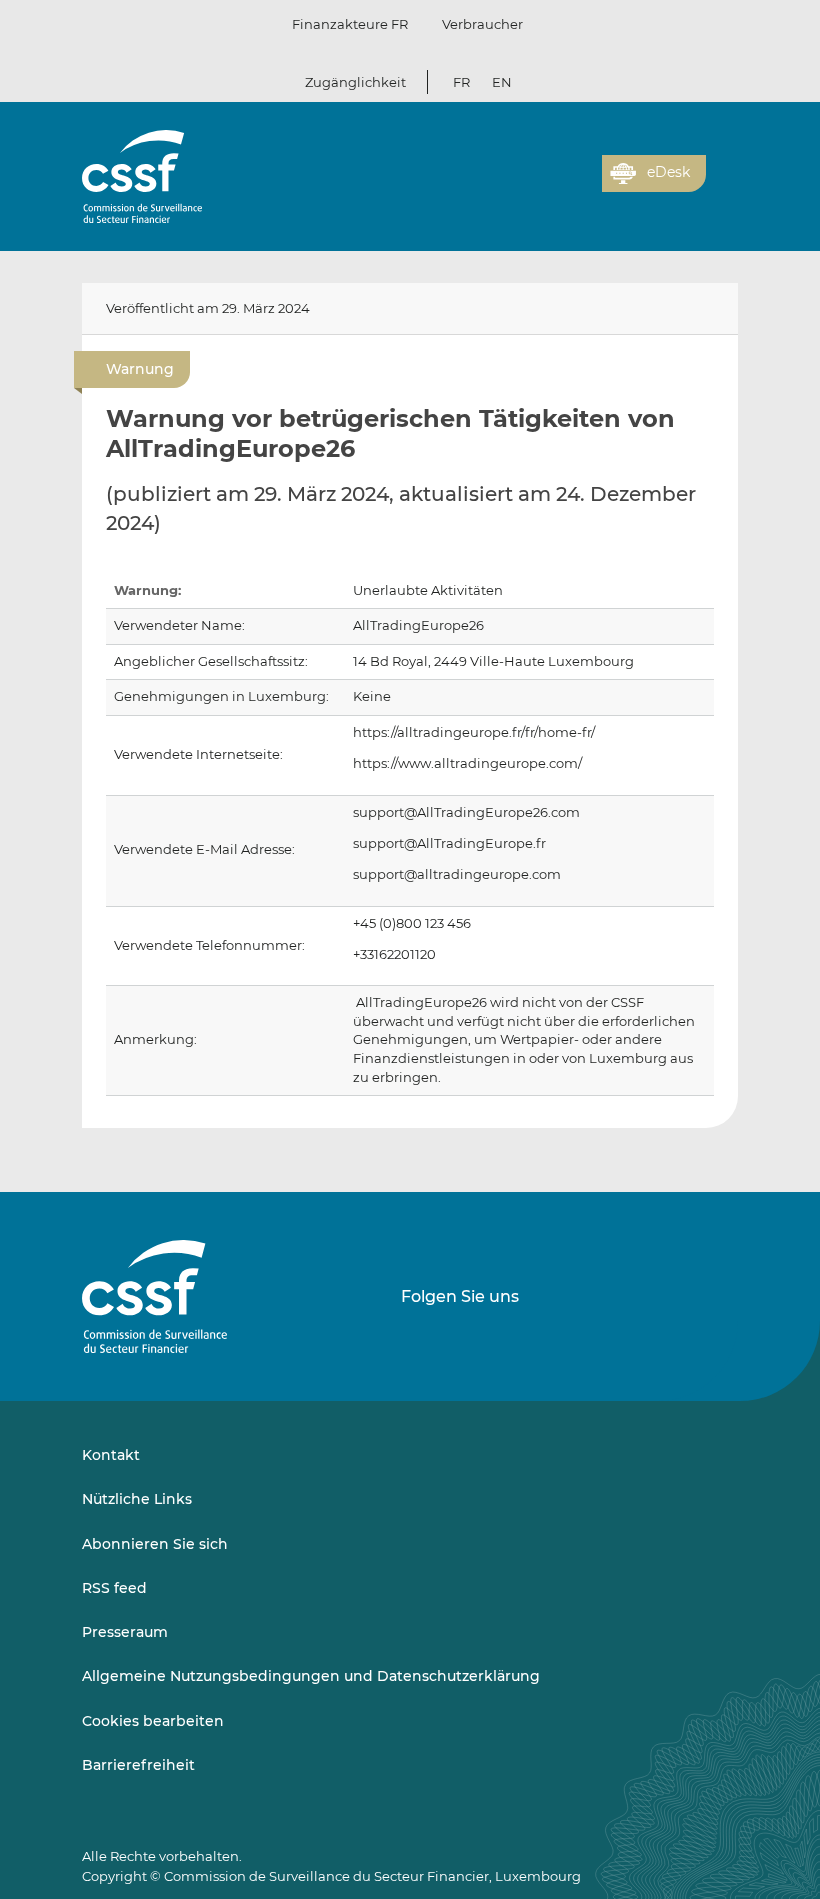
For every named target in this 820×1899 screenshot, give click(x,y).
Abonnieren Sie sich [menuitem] (155, 1544)
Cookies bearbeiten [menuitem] (153, 1721)
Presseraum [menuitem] (125, 1632)
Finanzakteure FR (350, 24)
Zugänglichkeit (355, 82)
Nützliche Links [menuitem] (137, 1499)
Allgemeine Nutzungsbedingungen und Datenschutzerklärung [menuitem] (311, 1676)
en (502, 82)
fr (461, 82)
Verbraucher (482, 24)
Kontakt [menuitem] (111, 1455)
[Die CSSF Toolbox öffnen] (580, 185)
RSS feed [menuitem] (114, 1588)
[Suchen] (556, 185)
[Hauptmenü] (722, 169)
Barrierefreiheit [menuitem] (138, 1765)
